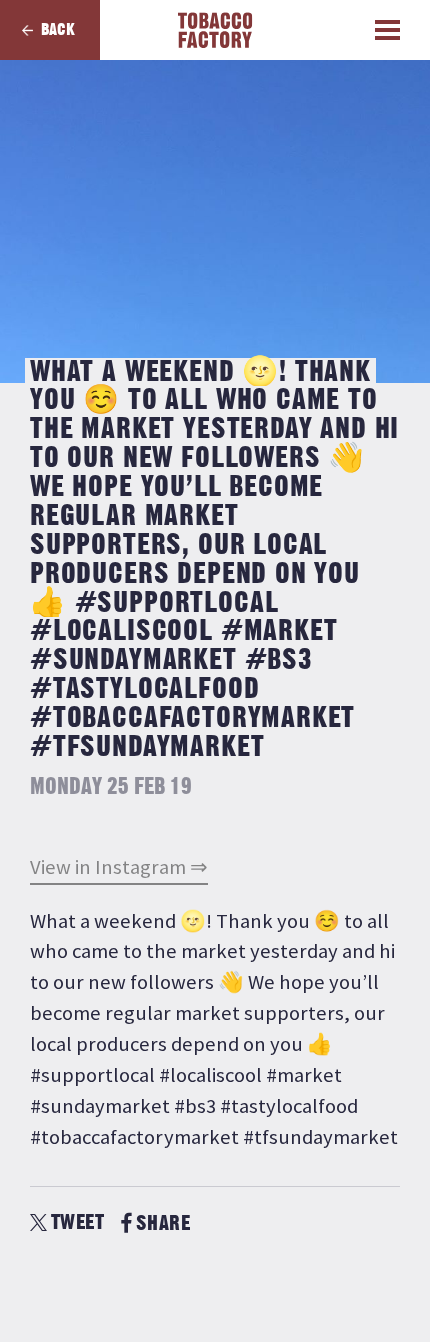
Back (58, 30)
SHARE (163, 1223)
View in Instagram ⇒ (119, 867)
